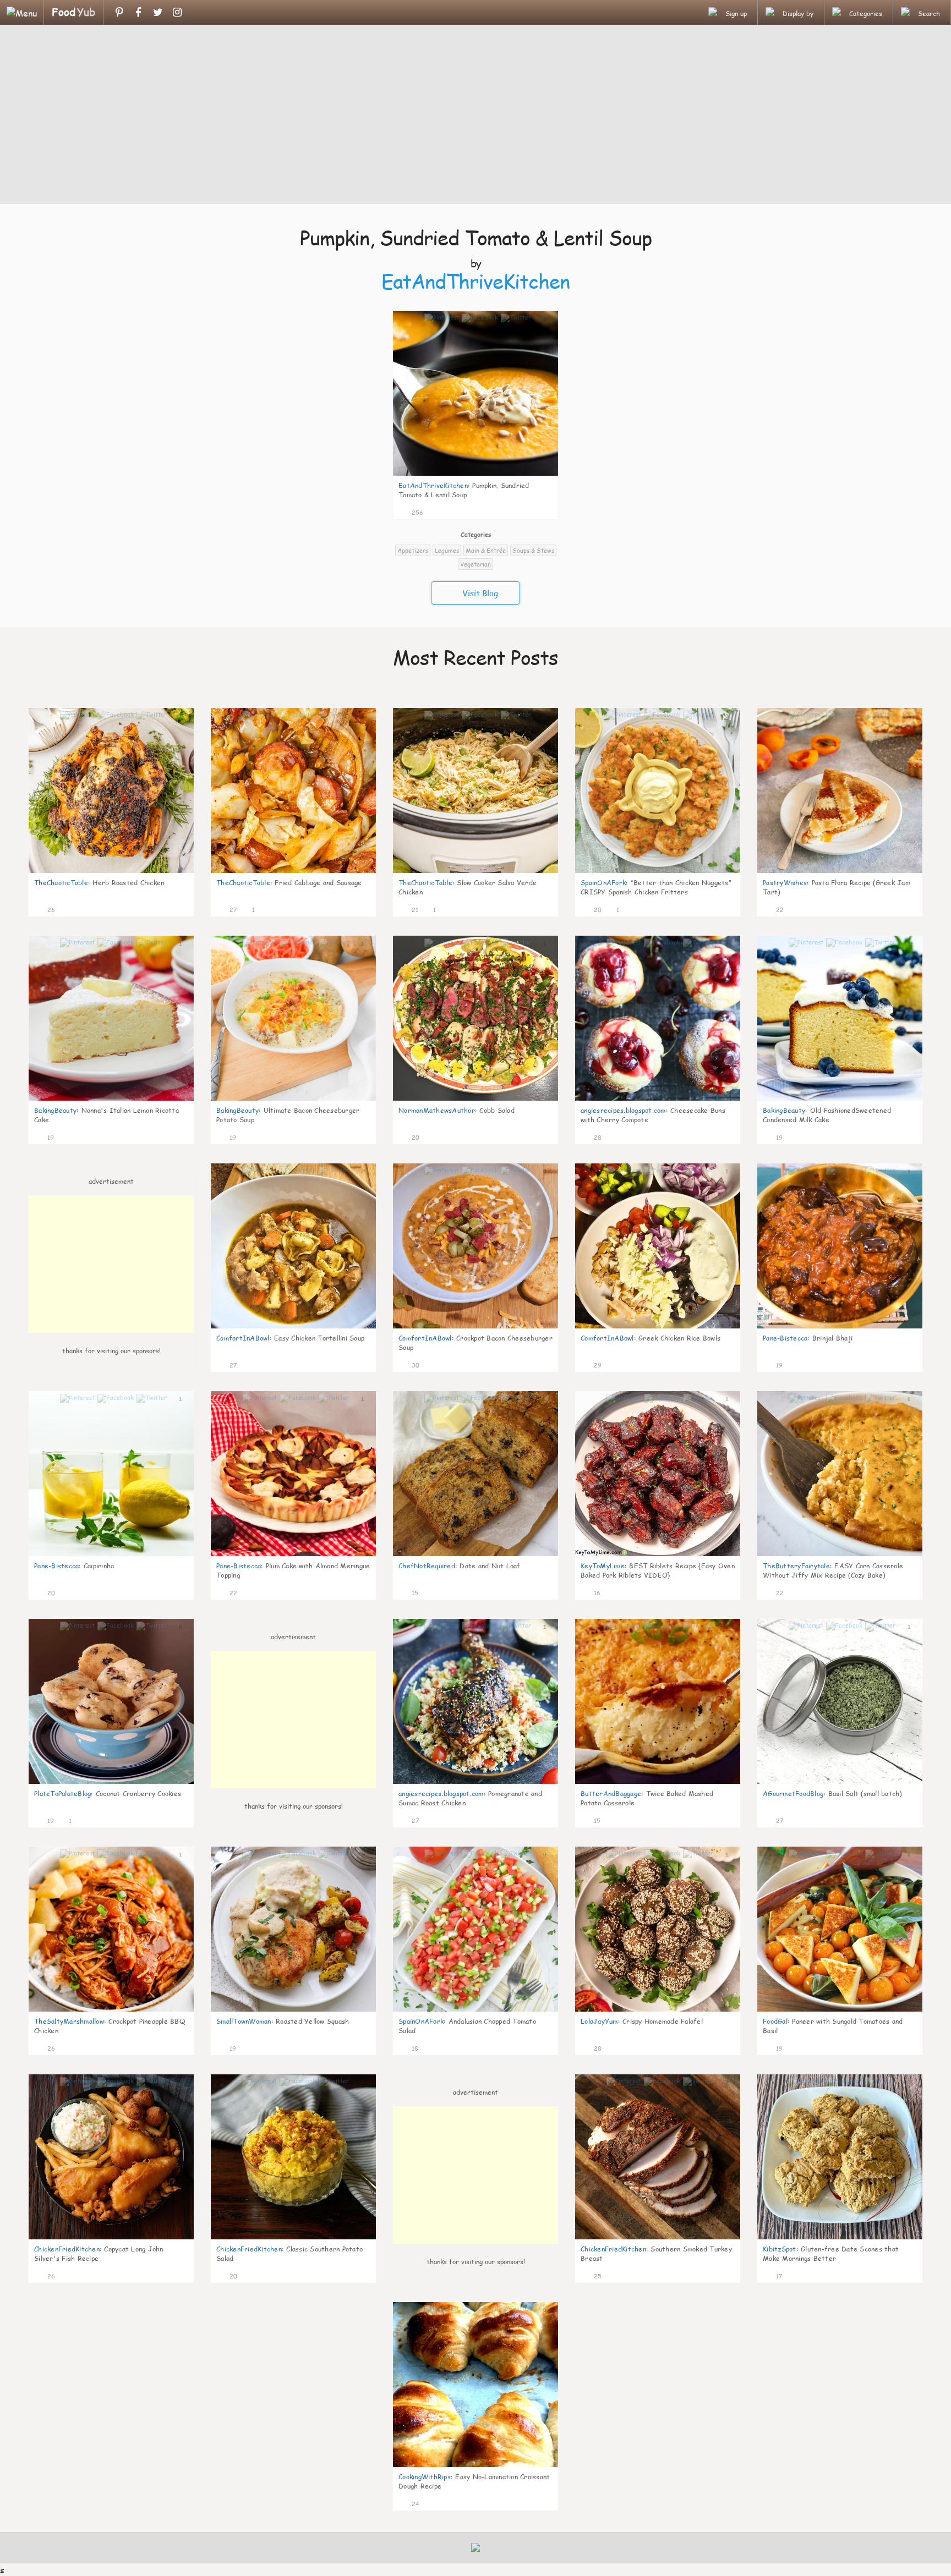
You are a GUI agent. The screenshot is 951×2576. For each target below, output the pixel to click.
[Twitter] (158, 12)
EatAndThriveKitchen (475, 281)
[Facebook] (138, 12)
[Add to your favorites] (432, 511)
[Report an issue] (546, 511)
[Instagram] (177, 12)
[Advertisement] (475, 116)
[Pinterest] (119, 12)
